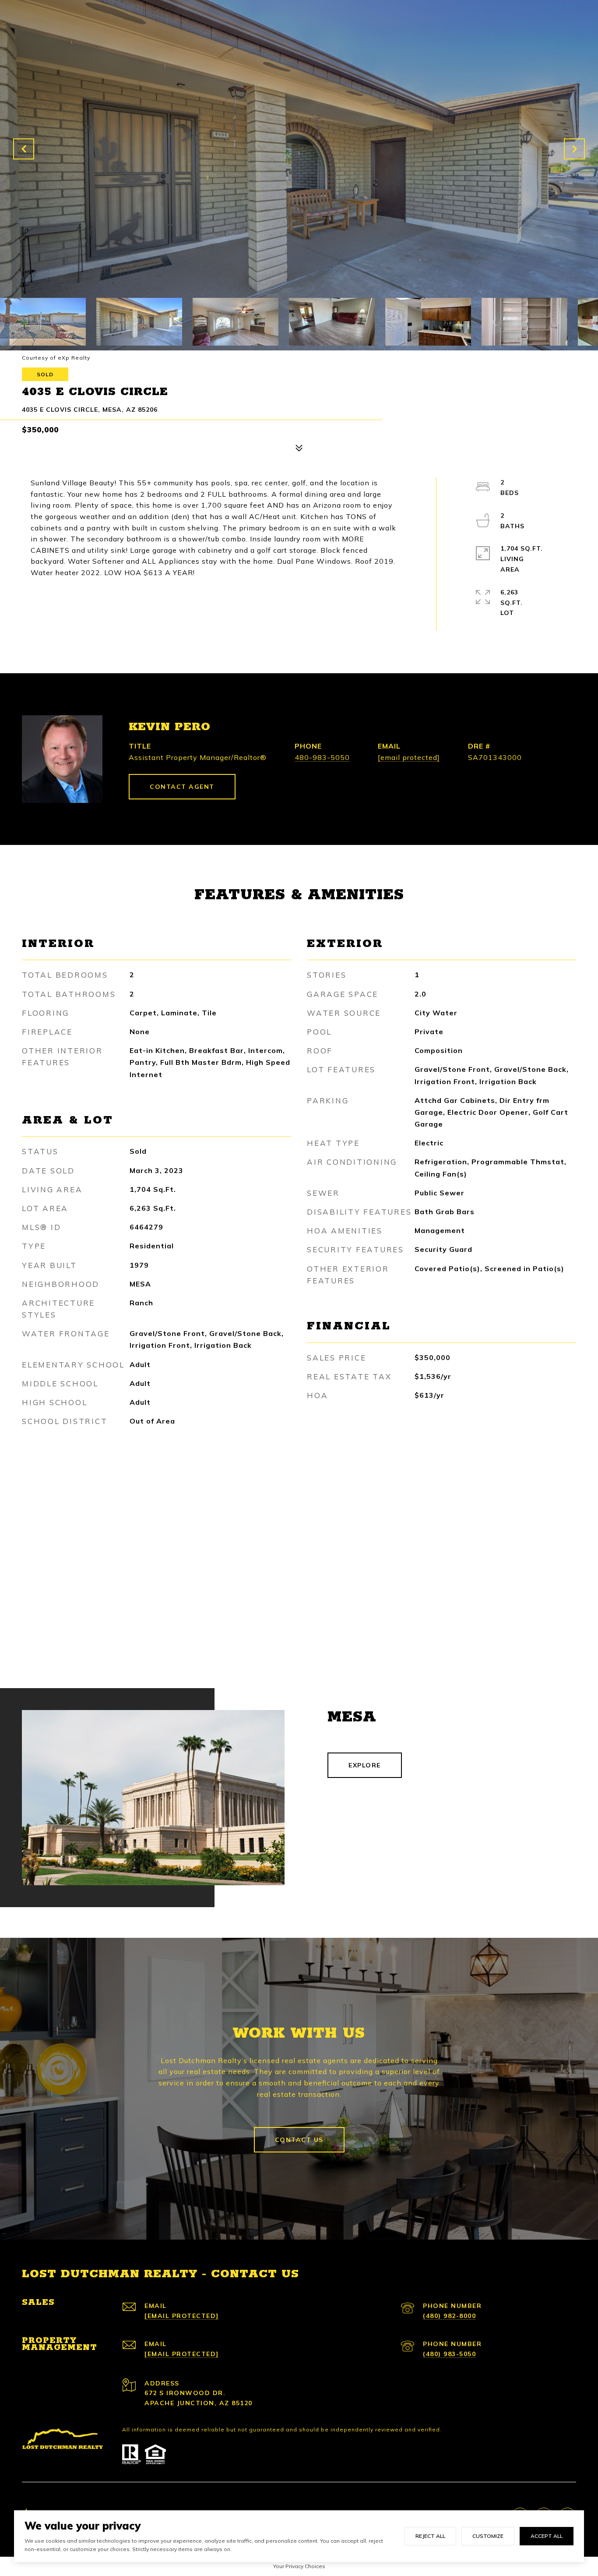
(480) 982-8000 (449, 2316)
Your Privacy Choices (299, 2566)
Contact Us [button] (299, 2140)
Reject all (430, 2536)
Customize (488, 2536)
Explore (365, 1765)
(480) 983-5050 (449, 2354)
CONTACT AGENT (182, 787)
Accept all (547, 2536)
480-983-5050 (322, 757)
